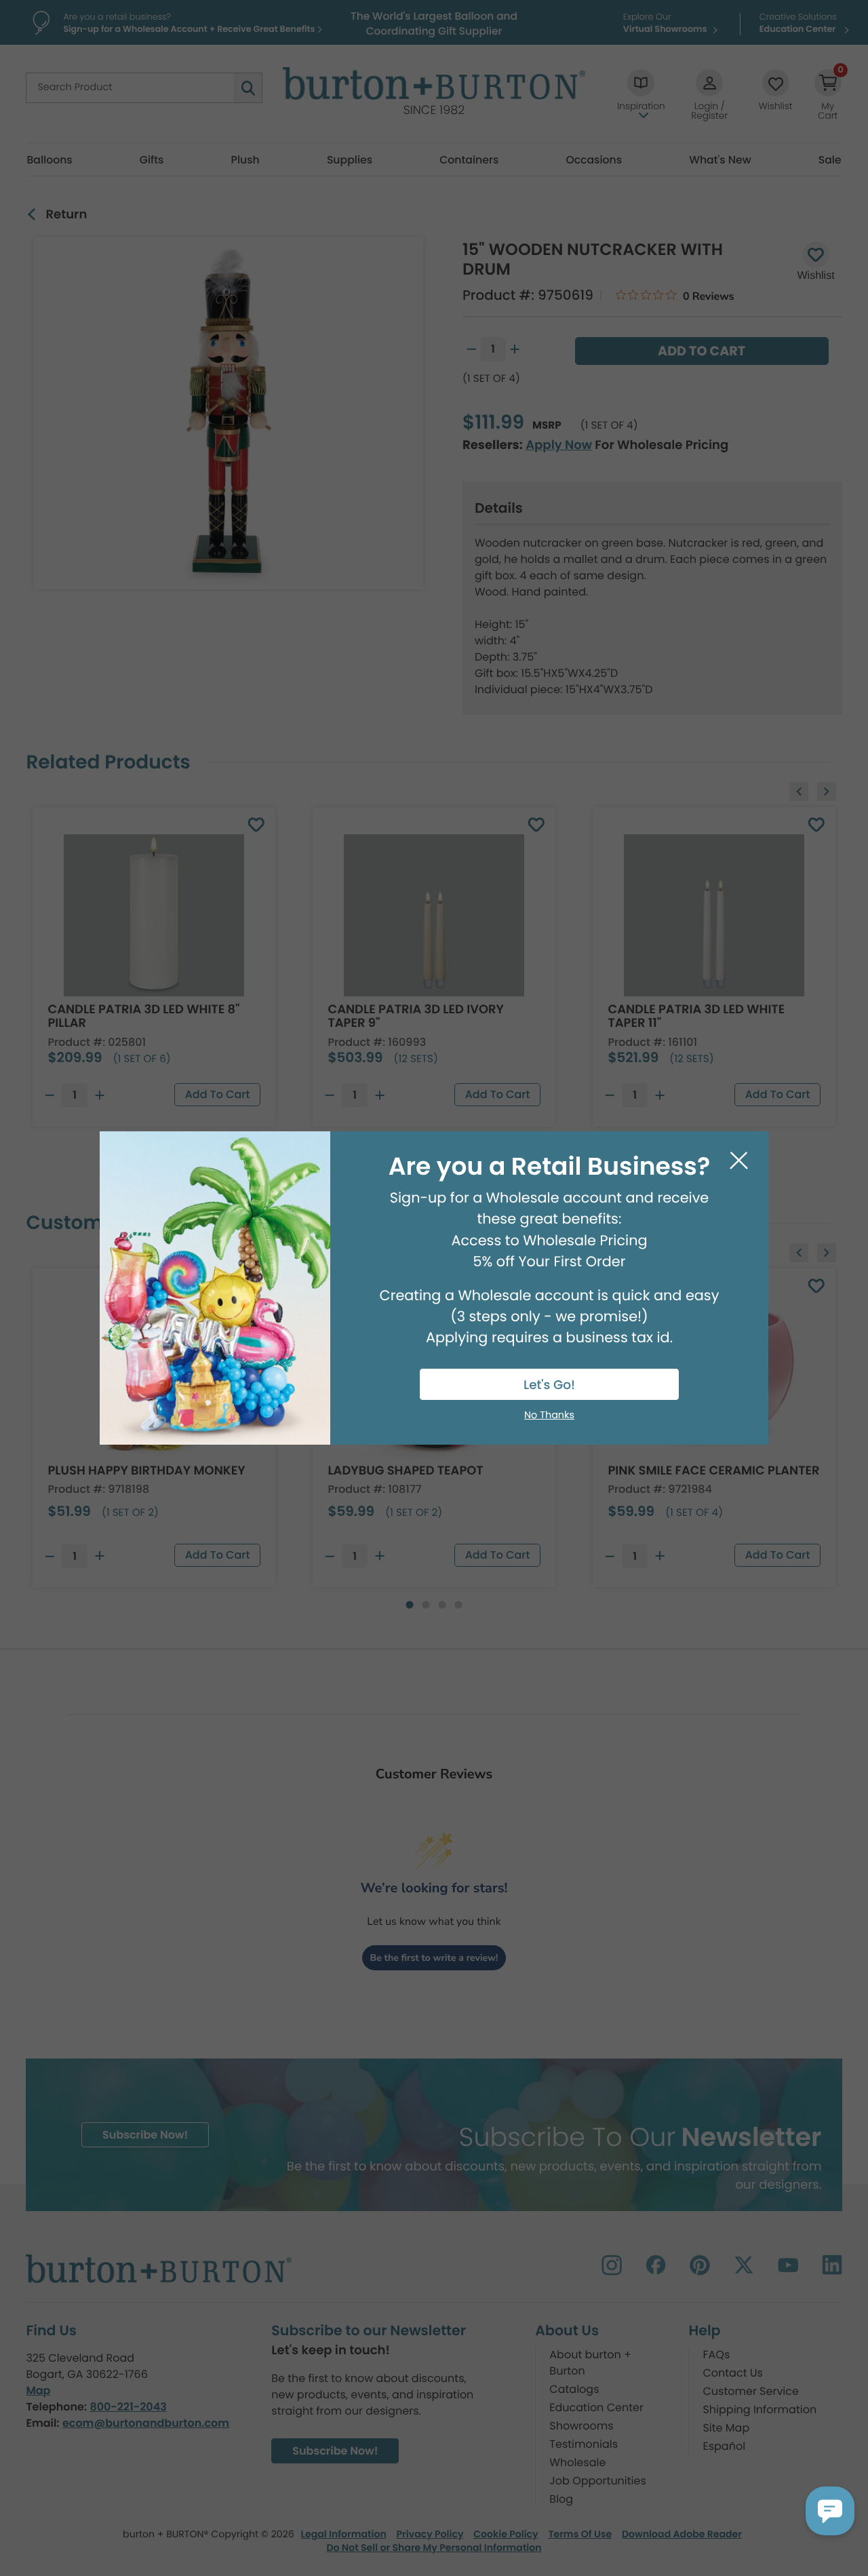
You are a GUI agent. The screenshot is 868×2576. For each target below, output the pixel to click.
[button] (830, 2511)
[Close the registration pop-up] (739, 1161)
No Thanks (549, 1416)
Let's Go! (549, 1385)
